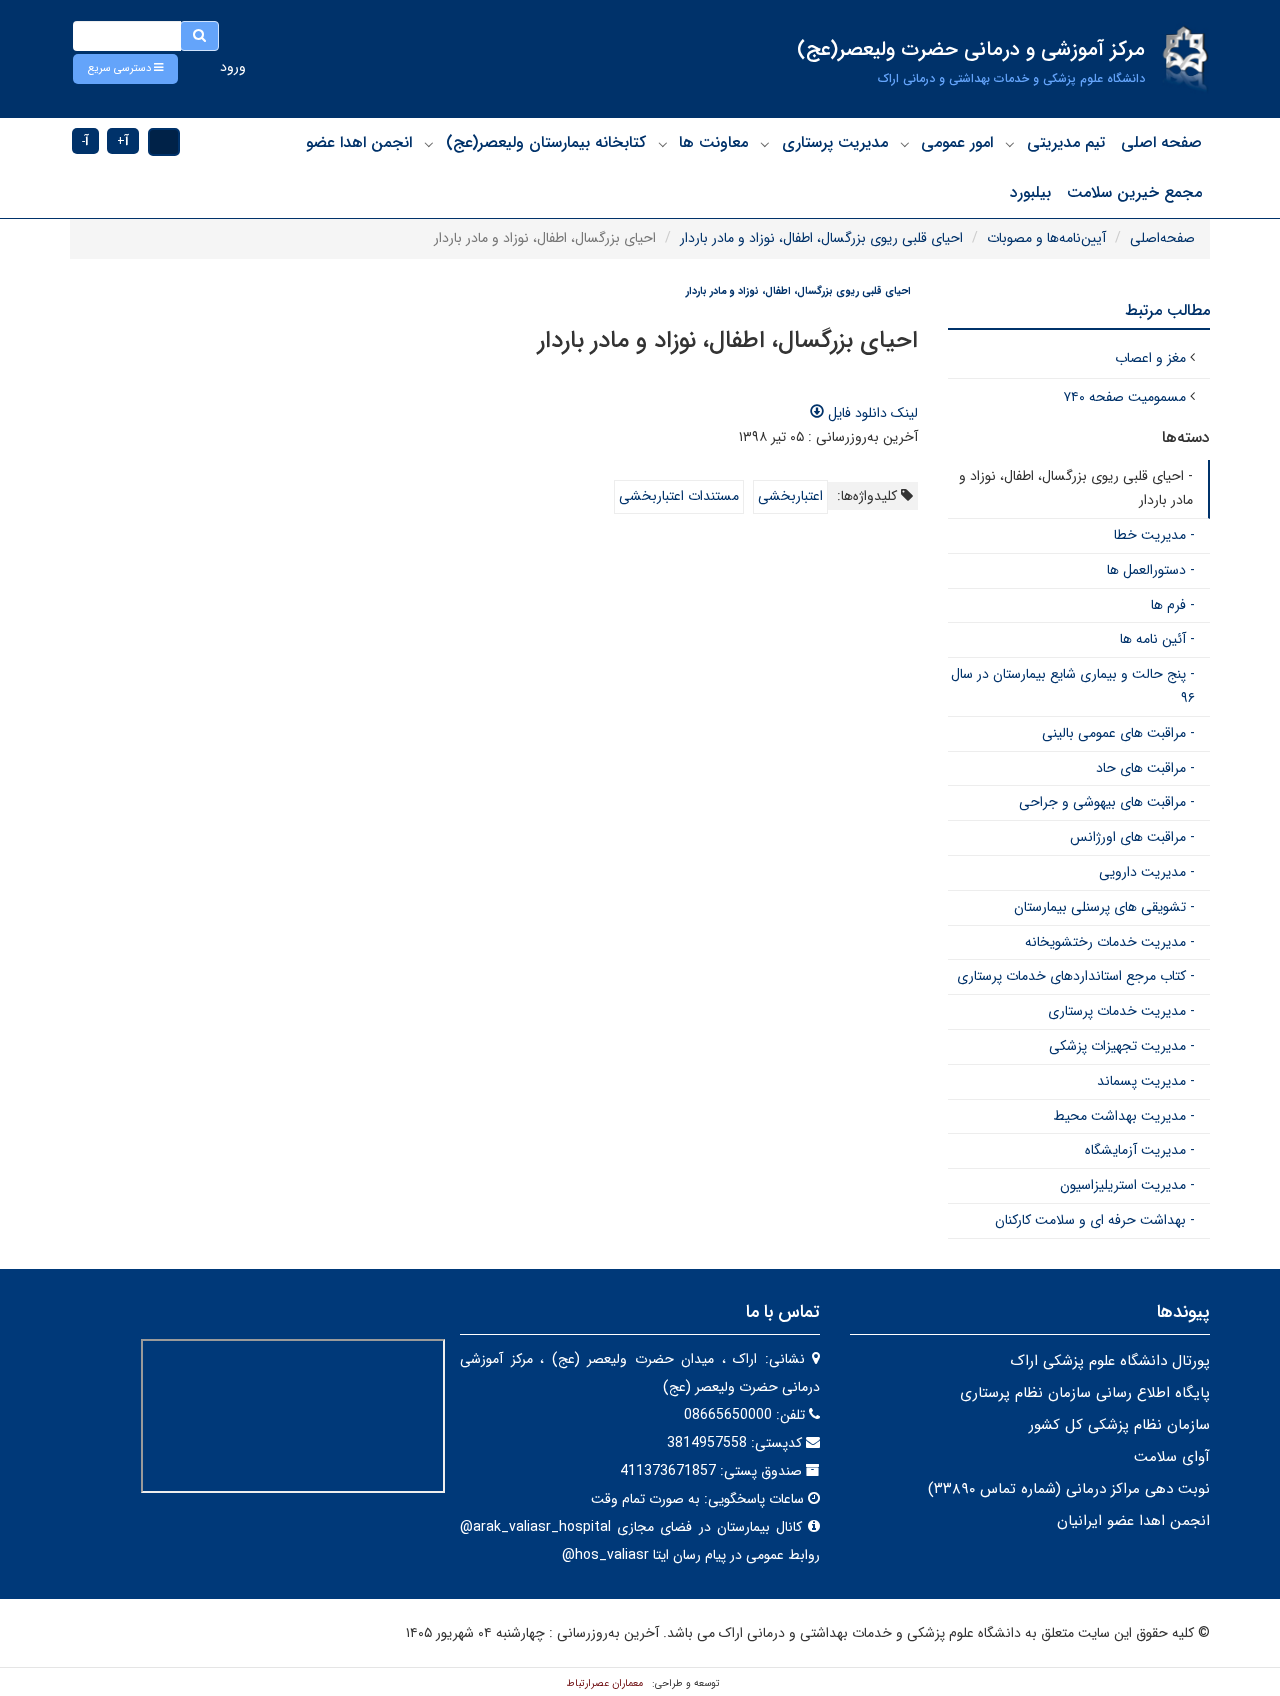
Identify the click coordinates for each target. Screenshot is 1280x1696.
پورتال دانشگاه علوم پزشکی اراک (1110, 1361)
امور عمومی (957, 142)
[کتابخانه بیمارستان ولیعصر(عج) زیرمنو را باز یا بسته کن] (429, 144)
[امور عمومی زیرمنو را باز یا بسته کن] (905, 144)
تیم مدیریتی (1066, 142)
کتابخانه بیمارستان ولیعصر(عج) (546, 142)
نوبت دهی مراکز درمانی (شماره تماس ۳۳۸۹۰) (1069, 1489)
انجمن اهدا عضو (359, 142)
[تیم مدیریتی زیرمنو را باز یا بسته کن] (1010, 144)
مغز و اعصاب (1150, 358)
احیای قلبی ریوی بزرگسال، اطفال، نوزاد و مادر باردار (821, 238)
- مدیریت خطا (1154, 535)
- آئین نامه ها (1157, 639)
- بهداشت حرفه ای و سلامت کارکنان (1095, 1220)
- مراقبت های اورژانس (1132, 837)
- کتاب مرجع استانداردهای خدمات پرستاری (1076, 976)
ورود (233, 67)
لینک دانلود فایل (871, 413)
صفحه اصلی (1161, 142)
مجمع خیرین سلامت (1134, 192)
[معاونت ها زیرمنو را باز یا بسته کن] (663, 144)
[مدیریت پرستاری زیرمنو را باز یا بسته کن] (765, 144)
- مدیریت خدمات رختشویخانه (1110, 942)
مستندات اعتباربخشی (679, 496)
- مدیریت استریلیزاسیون (1127, 1185)
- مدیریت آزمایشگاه (1140, 1150)
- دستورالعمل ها (1151, 570)
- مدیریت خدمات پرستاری (1121, 1011)
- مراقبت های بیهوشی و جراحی (1107, 802)
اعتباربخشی (790, 496)
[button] (125, 69)
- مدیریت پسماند (1146, 1081)
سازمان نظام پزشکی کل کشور (1119, 1425)
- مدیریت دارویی (1147, 872)
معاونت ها (713, 142)
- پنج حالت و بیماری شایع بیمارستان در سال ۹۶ (1073, 686)
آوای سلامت (1172, 1457)
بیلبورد (1030, 192)
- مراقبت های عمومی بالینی (1118, 733)
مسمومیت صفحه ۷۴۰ (1124, 397)
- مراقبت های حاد (1145, 768)
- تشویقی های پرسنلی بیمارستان (1104, 907)
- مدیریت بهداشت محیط (1124, 1116)
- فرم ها (1173, 605)
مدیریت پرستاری (835, 142)
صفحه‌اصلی (1162, 238)
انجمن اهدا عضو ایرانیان (1133, 1521)
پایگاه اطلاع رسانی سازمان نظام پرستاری (1085, 1393)
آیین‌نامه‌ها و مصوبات (1046, 238)
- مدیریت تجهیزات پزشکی (1122, 1046)
